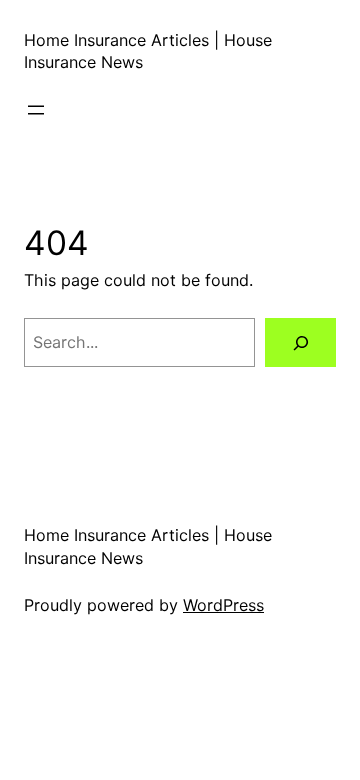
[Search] (300, 342)
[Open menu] (36, 110)
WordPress (223, 605)
